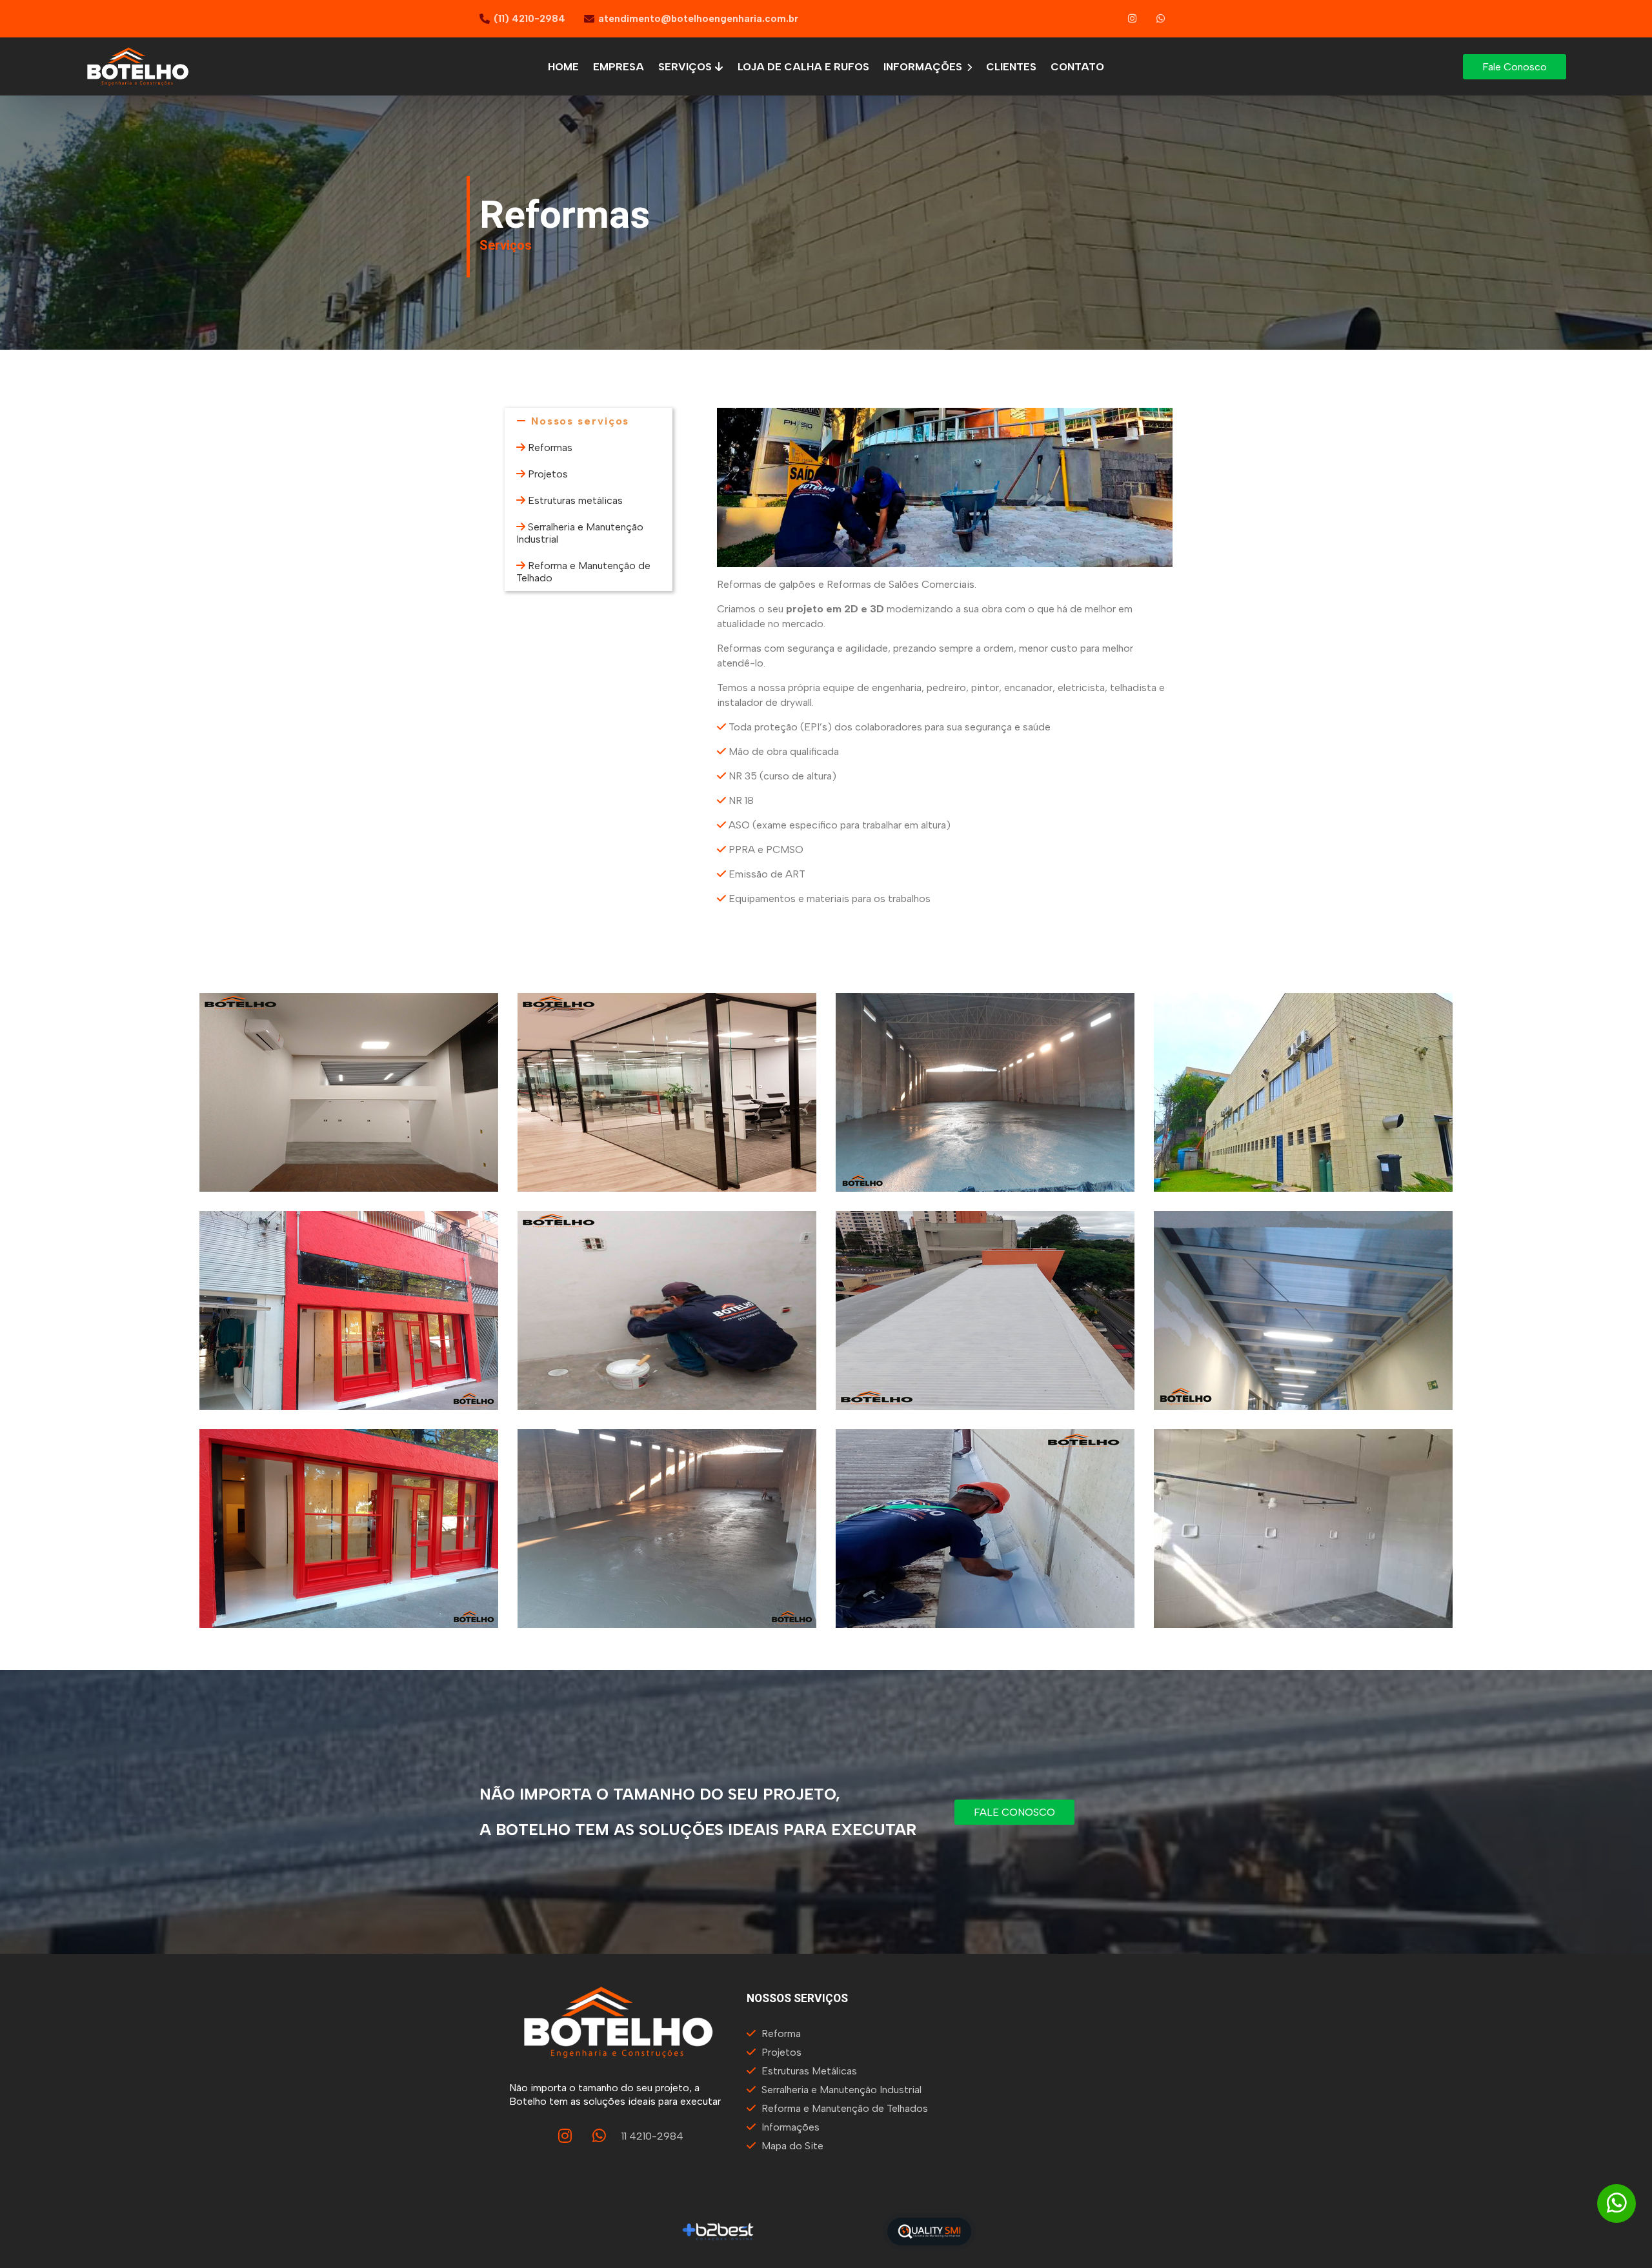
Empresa (619, 67)
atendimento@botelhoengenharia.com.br (698, 19)
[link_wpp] (1161, 19)
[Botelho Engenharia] (349, 1092)
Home (563, 67)
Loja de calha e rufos (803, 67)
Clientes (1011, 67)
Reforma (781, 2033)
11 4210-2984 (652, 2136)
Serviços (686, 67)
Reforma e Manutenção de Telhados (845, 2108)
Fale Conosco (1515, 67)
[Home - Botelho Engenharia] (138, 66)
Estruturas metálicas (575, 500)
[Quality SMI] (929, 2232)
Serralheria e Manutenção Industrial (841, 2090)
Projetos (548, 474)
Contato (1077, 67)
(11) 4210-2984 (529, 19)
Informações (924, 67)
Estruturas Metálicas (809, 2071)
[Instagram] (1133, 19)
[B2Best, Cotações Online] (719, 2231)
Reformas (550, 447)
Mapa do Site (792, 2146)
